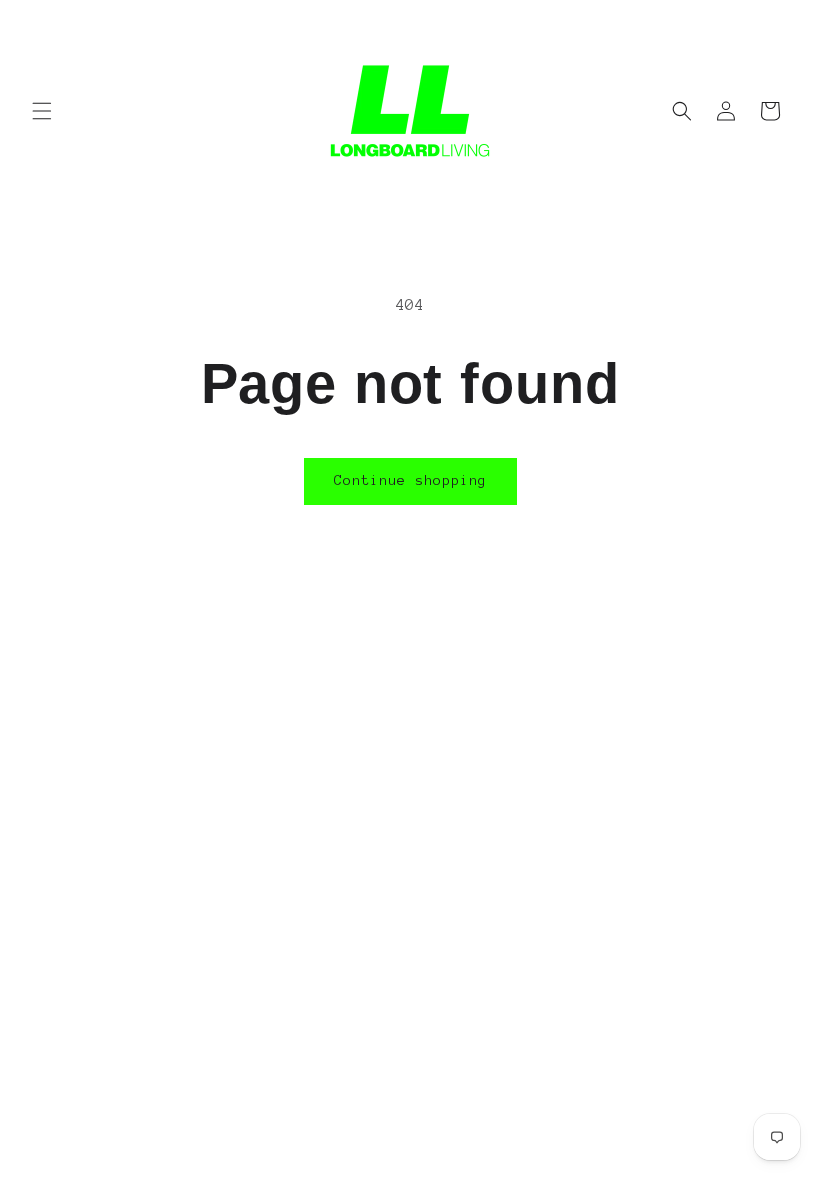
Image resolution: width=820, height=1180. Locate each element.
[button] (42, 111)
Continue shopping (410, 480)
